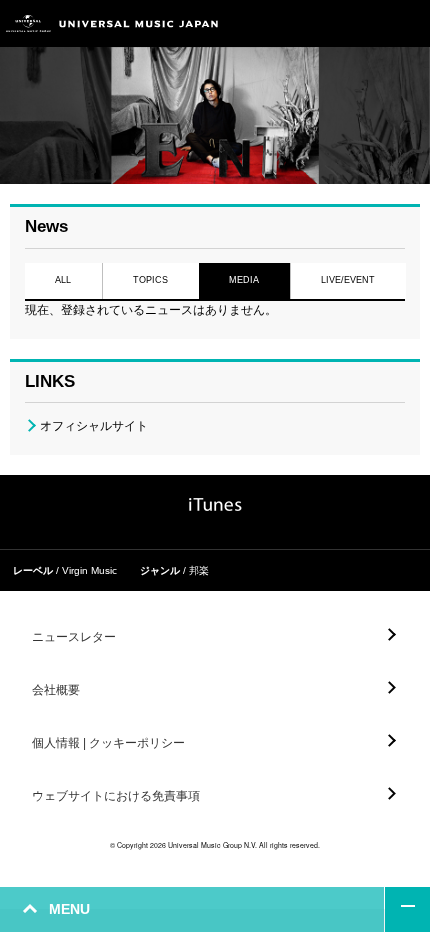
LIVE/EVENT (348, 280)
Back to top (407, 909)
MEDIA (244, 280)
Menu (407, 23)
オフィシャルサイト (94, 426)
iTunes (215, 504)
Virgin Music (89, 570)
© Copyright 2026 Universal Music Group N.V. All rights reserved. (215, 845)
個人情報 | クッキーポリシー (108, 743)
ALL (63, 280)
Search (362, 23)
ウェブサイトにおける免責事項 (116, 796)
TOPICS (150, 280)
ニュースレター (74, 637)
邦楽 (199, 570)
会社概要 (56, 690)
